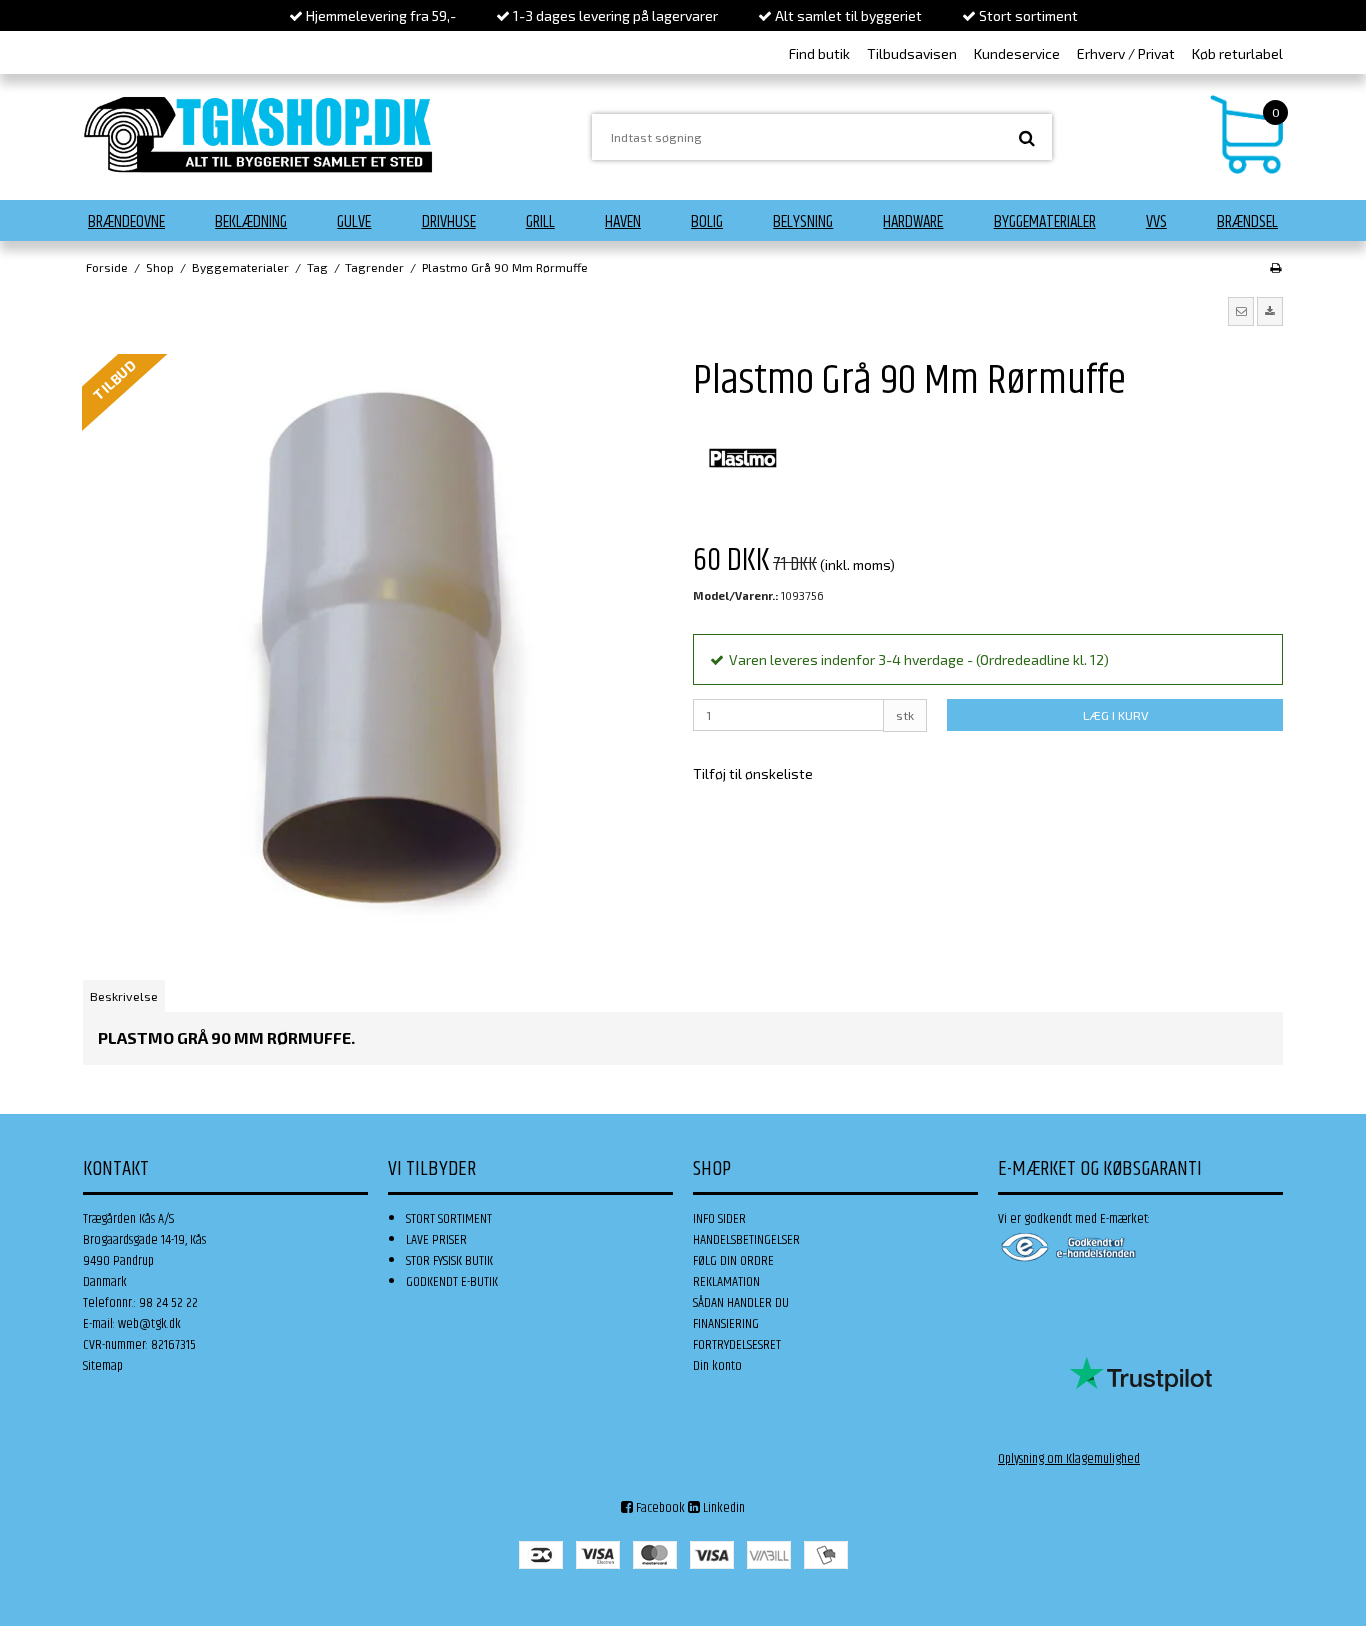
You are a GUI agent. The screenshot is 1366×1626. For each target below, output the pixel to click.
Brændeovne (126, 222)
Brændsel (1247, 222)
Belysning (803, 222)
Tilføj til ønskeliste (753, 773)
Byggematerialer (1045, 222)
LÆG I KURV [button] (1115, 715)
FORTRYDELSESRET (737, 1345)
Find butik (819, 53)
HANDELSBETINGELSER (746, 1240)
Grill (540, 222)
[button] (1241, 311)
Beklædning (251, 222)
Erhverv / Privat (1126, 53)
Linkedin (722, 1508)
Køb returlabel (1237, 53)
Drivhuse (449, 222)
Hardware (913, 222)
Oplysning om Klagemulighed (1069, 1459)
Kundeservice (1017, 53)
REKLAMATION (726, 1282)
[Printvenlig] (1275, 267)
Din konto (717, 1366)
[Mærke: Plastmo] (743, 458)
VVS (1156, 222)
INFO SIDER (719, 1219)
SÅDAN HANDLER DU (741, 1303)
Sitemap (103, 1366)
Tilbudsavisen (912, 53)
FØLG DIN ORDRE (733, 1261)
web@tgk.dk (149, 1324)
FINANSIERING (726, 1324)
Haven (623, 222)
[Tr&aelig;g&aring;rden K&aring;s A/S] (258, 134)
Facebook (659, 1508)
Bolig (707, 222)
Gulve (354, 222)
